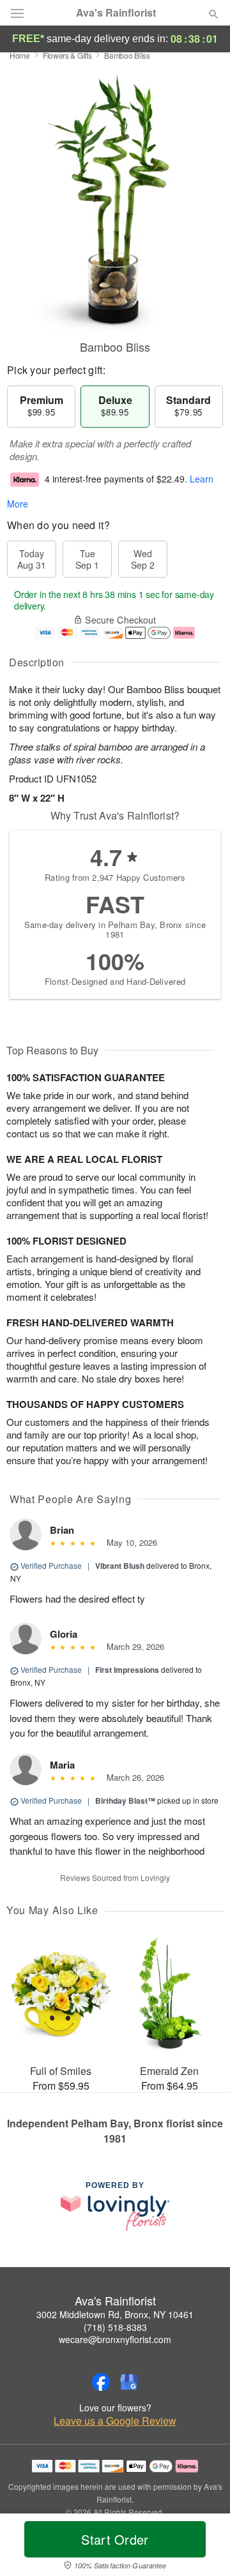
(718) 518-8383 (115, 2327)
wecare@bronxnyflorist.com (115, 2339)
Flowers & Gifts (67, 55)
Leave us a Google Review (115, 2421)
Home (20, 55)
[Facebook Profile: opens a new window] (101, 2382)
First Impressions (127, 1670)
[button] (203, 2547)
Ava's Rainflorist (116, 13)
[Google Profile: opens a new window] (129, 2382)
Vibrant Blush (120, 1566)
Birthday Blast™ (125, 1801)
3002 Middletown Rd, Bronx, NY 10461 (115, 2314)
